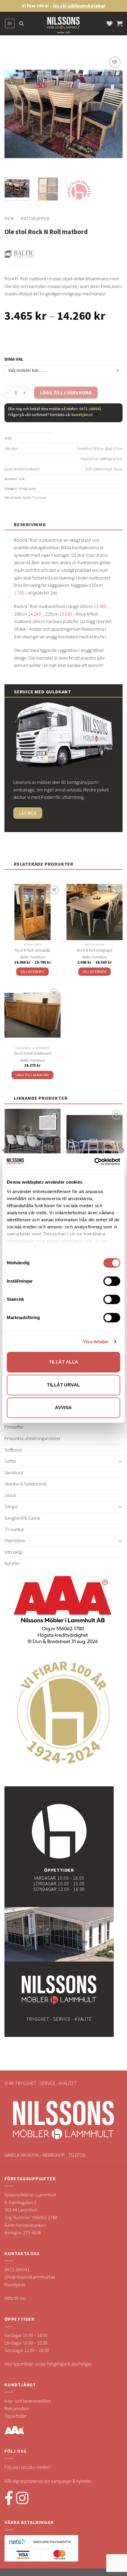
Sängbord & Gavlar (22, 1518)
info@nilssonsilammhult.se (30, 2277)
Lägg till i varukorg (66, 392)
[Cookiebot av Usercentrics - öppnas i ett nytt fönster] (94, 1162)
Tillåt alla (64, 1362)
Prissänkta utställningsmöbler (32, 1438)
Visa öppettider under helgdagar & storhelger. (48, 2364)
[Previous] (14, 114)
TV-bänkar (14, 1529)
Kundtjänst (15, 2285)
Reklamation (17, 2408)
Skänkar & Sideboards (26, 1484)
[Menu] (10, 24)
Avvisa (63, 1408)
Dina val (14, 359)
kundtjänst (82, 415)
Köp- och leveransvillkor (28, 2401)
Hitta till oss (15, 2298)
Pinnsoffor (14, 1427)
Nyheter (12, 1563)
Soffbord (13, 1450)
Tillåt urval (63, 1385)
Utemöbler (15, 1540)
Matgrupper (35, 218)
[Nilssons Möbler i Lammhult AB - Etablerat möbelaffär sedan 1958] (63, 26)
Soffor (10, 1461)
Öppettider (15, 2416)
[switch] (112, 1281)
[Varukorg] (120, 24)
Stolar (10, 1495)
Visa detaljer (96, 1342)
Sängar (11, 1506)
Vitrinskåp (14, 1552)
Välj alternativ (32, 972)
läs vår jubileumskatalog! (79, 6)
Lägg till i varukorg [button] (32, 1075)
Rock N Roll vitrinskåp (32, 950)
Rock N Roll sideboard (33, 1053)
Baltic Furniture (35, 497)
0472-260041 (90, 409)
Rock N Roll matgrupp (95, 950)
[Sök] (21, 24)
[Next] (113, 114)
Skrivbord (14, 1472)
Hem (9, 218)
